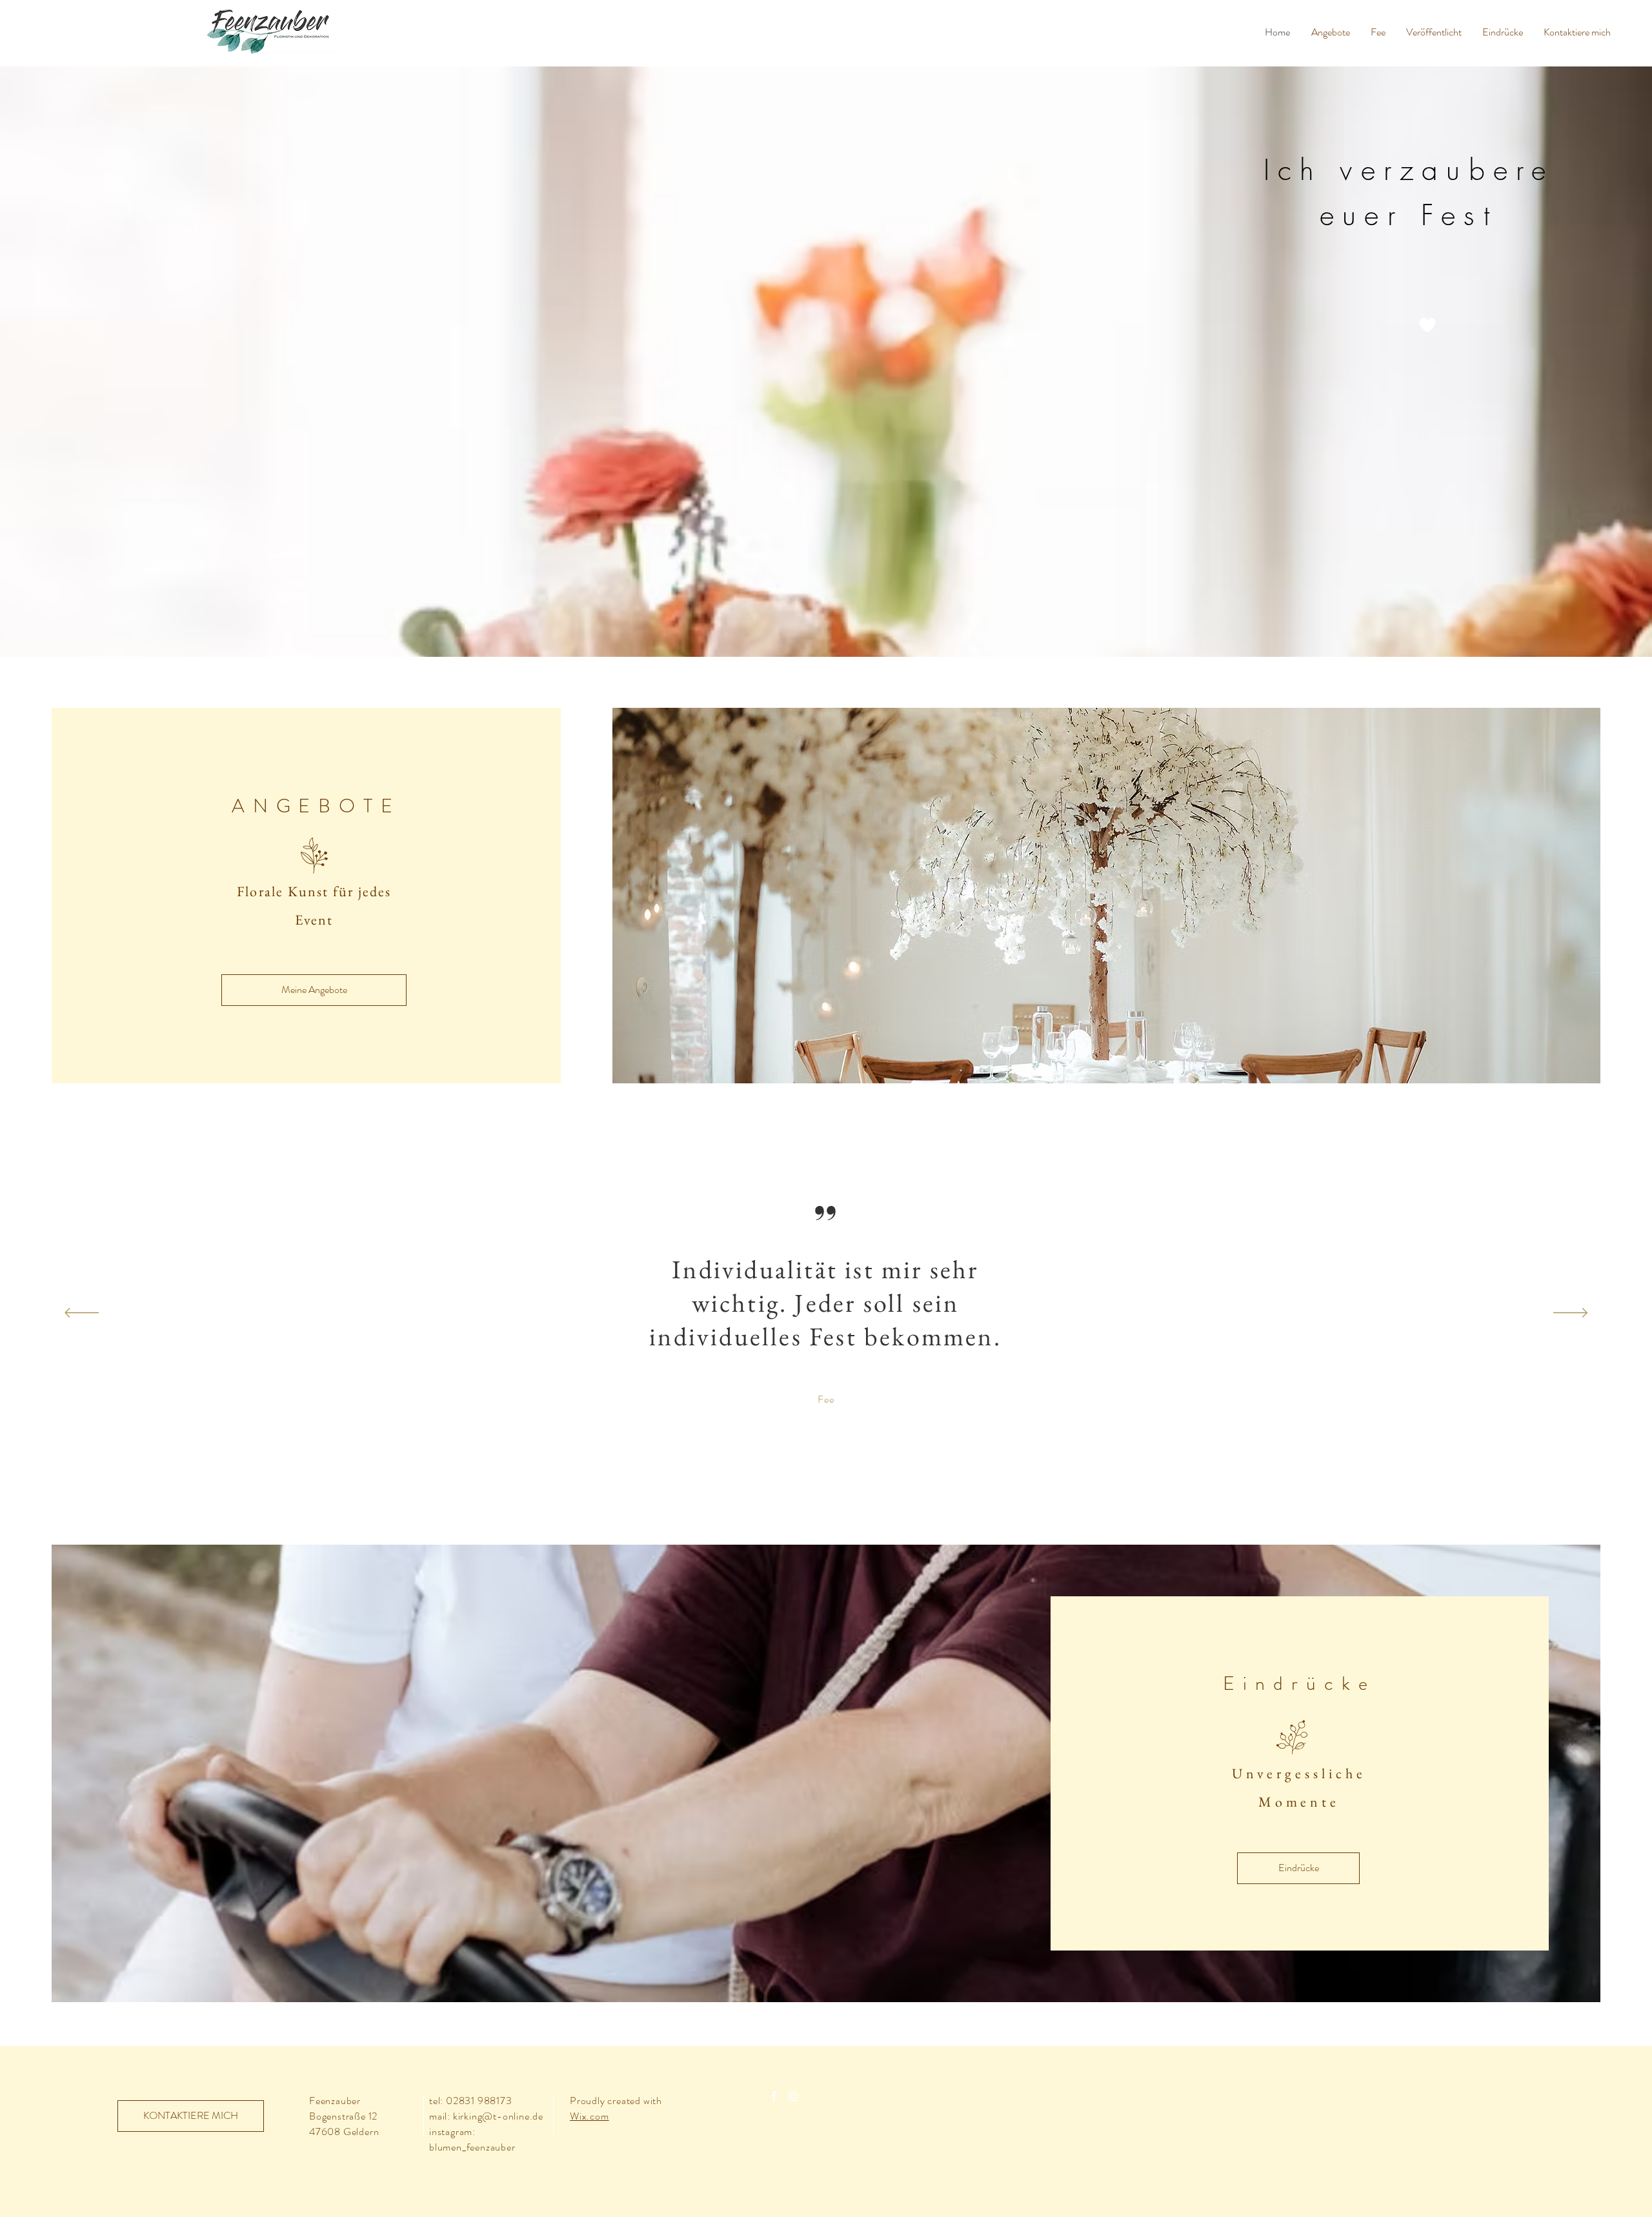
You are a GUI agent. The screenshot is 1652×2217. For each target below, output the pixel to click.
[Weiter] (1570, 1314)
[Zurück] (82, 1314)
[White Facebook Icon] (774, 2096)
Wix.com (589, 2116)
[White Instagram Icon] (793, 2096)
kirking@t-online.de (498, 2116)
